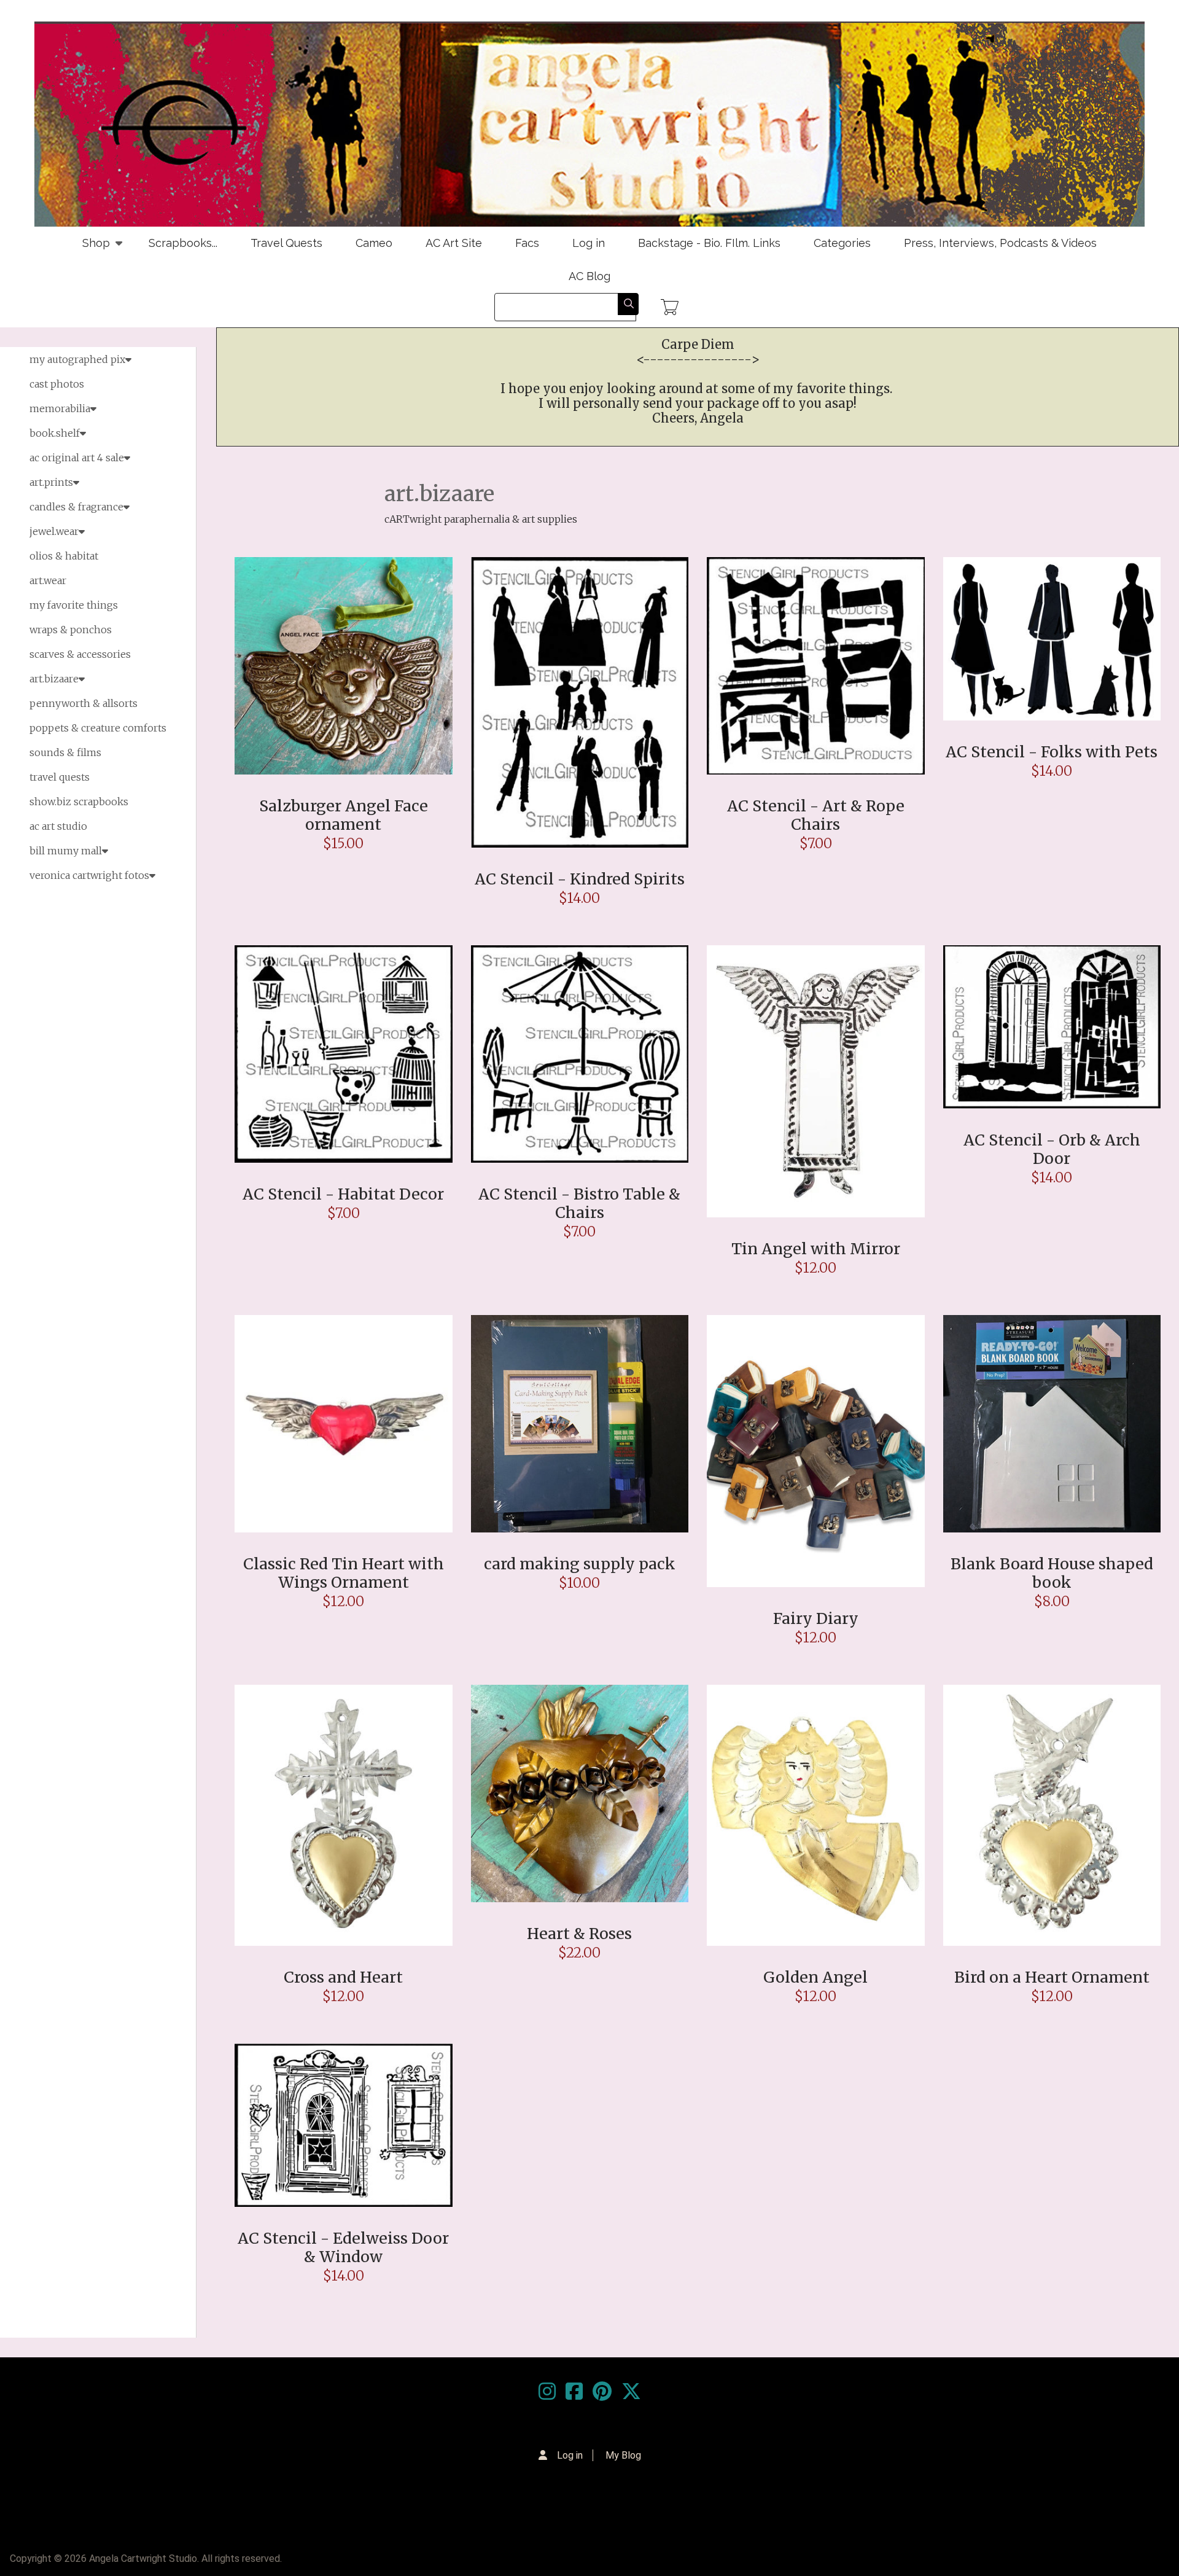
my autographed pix (77, 359)
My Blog (623, 2455)
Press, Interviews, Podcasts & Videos (1000, 243)
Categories (842, 243)
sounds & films (65, 752)
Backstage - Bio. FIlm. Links (709, 243)
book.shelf (55, 433)
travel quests (60, 777)
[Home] (589, 124)
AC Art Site (454, 243)
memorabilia (60, 408)
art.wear (48, 580)
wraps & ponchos (71, 630)
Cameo (374, 243)
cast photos (57, 384)
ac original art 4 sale (77, 458)
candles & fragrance (76, 507)
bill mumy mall (66, 851)
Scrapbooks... (183, 243)
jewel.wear (54, 531)
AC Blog (589, 276)
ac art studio (58, 826)
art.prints (51, 482)
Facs (527, 243)
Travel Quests (286, 243)
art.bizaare (54, 679)
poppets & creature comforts (98, 728)
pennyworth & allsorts (84, 703)
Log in (589, 243)
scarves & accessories (80, 654)
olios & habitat (64, 556)
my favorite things (74, 605)
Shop (88, 248)
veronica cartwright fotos (89, 875)
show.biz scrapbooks (79, 802)
